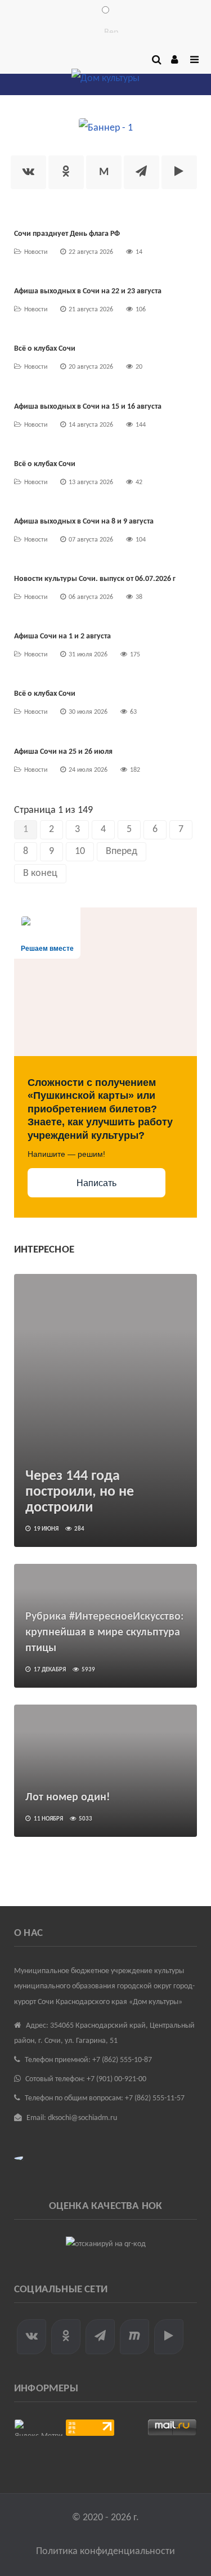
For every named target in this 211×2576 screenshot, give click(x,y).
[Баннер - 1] (106, 128)
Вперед (122, 851)
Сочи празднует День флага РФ (67, 234)
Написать (96, 1183)
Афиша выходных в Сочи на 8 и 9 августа (84, 522)
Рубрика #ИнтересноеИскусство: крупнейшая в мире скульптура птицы (105, 1633)
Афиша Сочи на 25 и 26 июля (63, 752)
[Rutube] (179, 172)
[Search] (155, 60)
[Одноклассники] (66, 172)
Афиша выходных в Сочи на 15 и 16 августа (88, 407)
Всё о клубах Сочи (45, 349)
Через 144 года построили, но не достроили (80, 1492)
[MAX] (134, 2337)
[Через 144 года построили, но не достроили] (105, 1410)
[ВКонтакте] (28, 172)
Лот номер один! (68, 1797)
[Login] (174, 60)
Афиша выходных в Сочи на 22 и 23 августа (88, 291)
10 (80, 851)
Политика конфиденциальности (105, 2552)
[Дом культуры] (105, 81)
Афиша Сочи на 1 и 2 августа (62, 636)
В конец (40, 873)
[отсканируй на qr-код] (105, 2244)
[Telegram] (142, 172)
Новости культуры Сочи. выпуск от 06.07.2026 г (95, 579)
